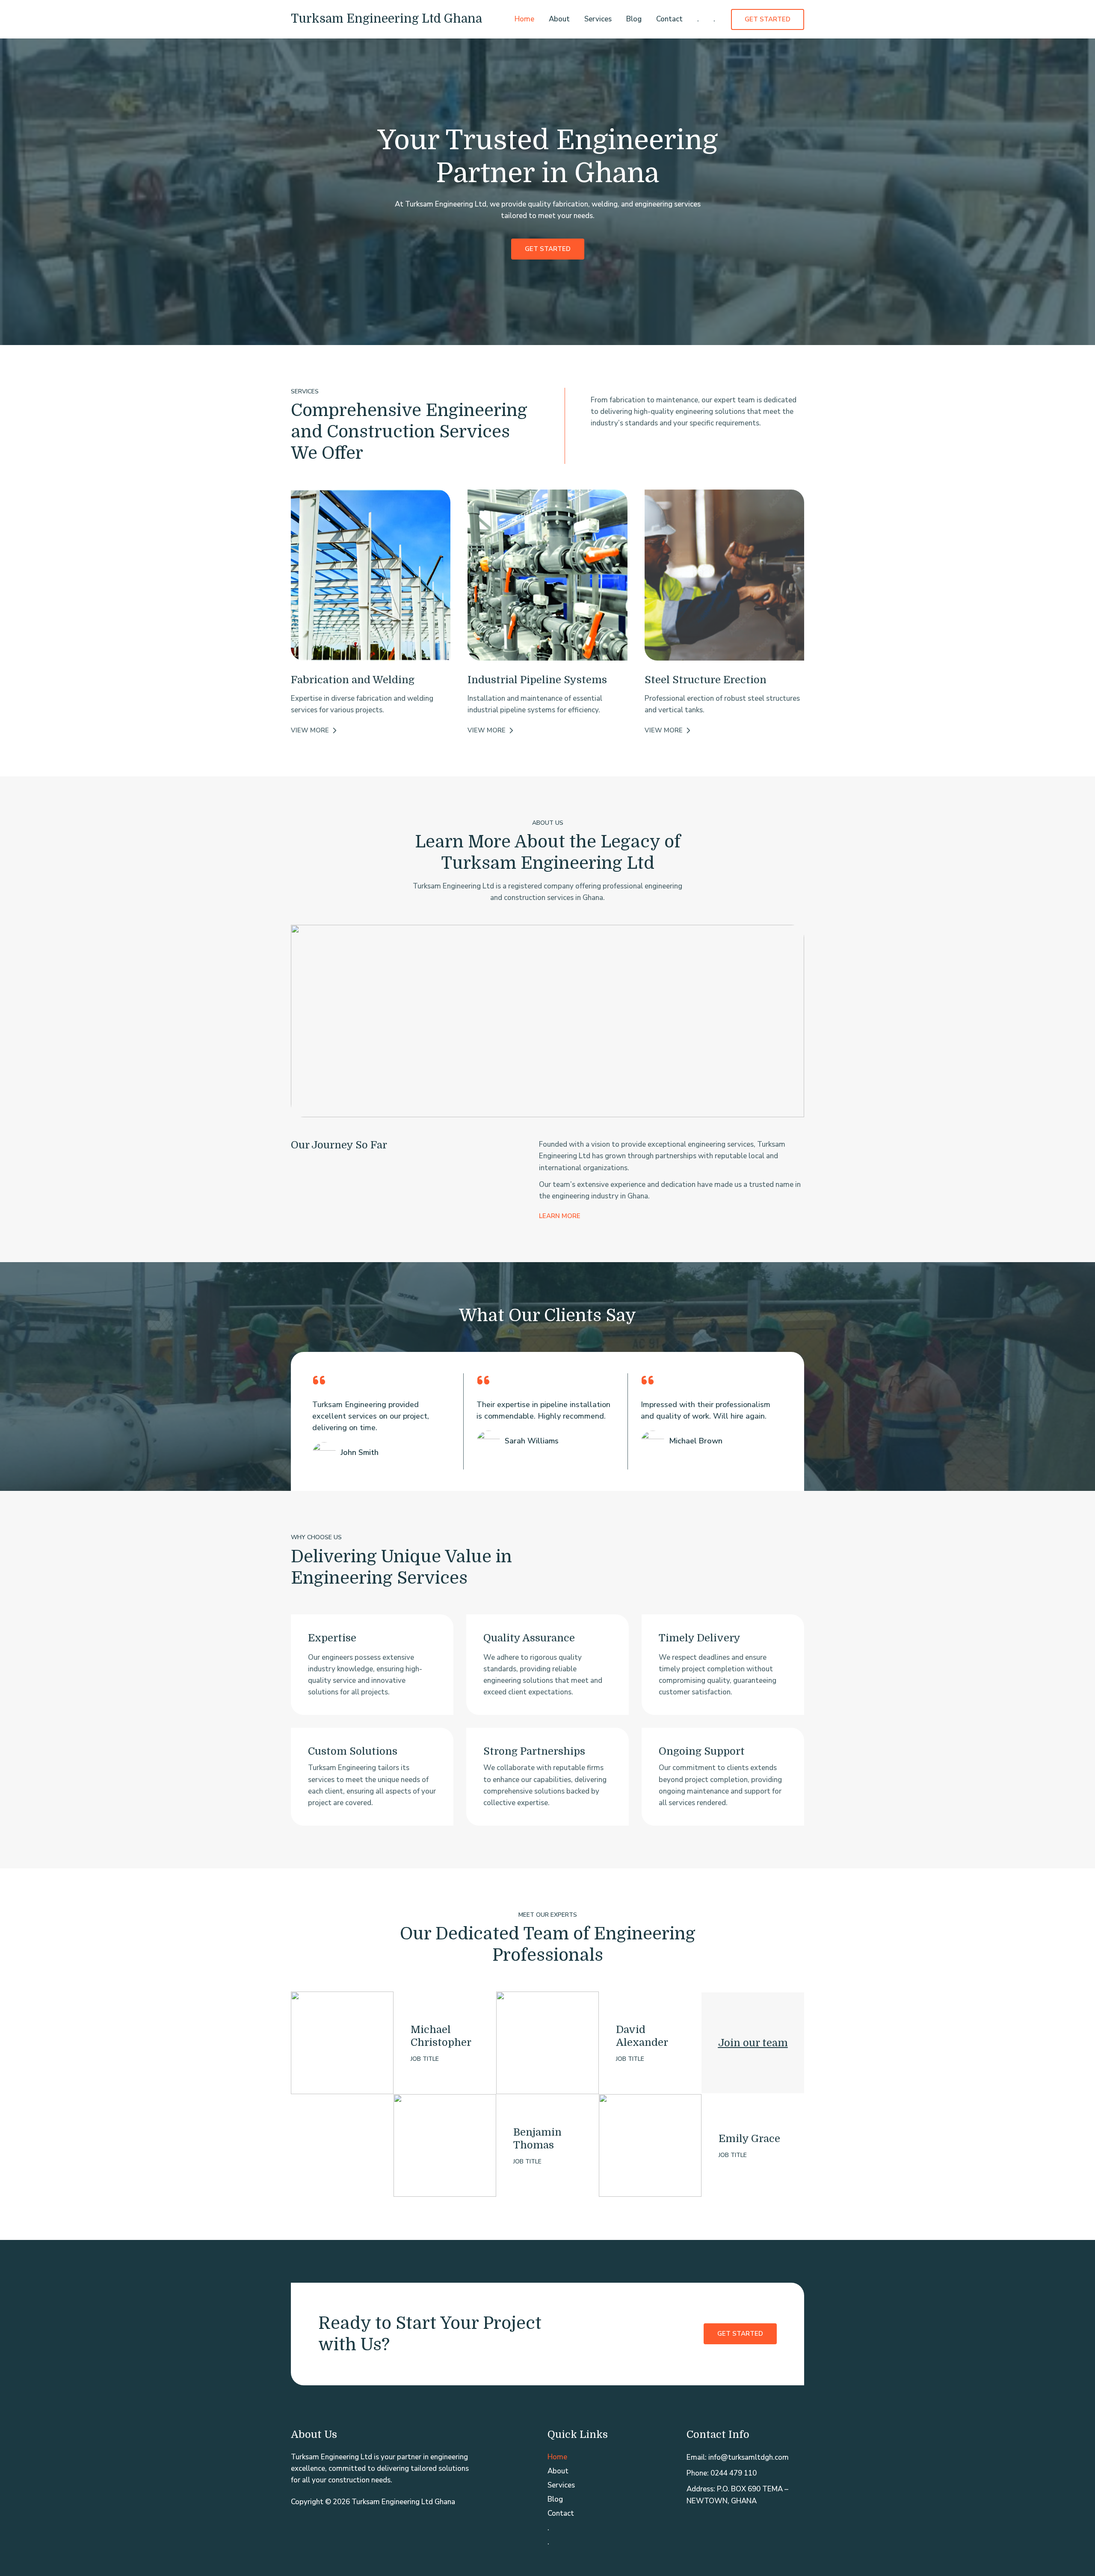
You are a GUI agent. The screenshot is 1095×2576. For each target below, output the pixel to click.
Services (598, 19)
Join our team (753, 2043)
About (559, 19)
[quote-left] (319, 1380)
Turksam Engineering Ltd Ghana (386, 19)
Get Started (740, 2334)
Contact (669, 19)
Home (524, 19)
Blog (634, 19)
